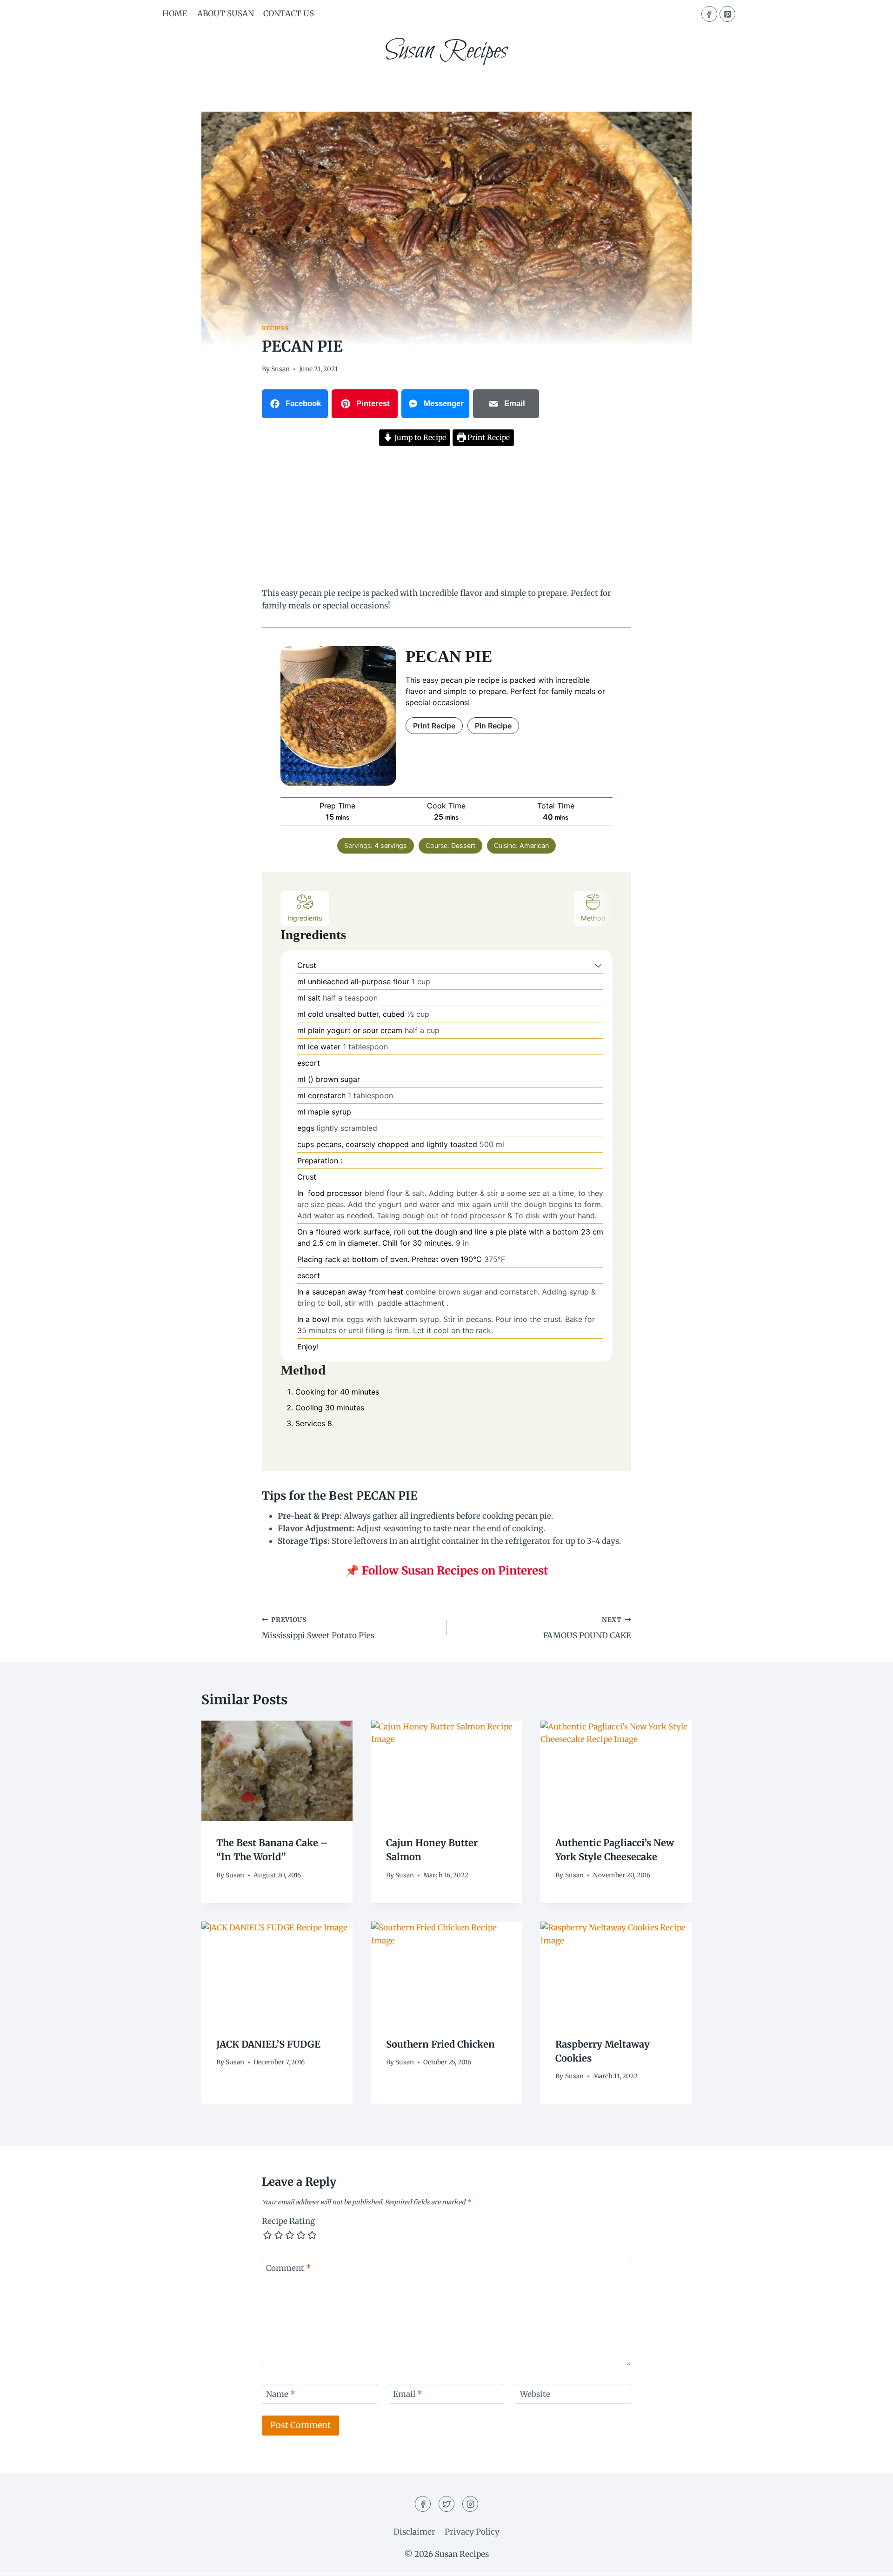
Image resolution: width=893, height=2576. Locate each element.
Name (281, 2394)
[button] (598, 965)
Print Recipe (488, 437)
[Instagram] (470, 2504)
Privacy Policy (472, 2532)
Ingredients (305, 918)
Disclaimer (414, 2532)
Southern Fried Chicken (440, 2044)
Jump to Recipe (419, 437)
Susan (280, 369)
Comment (289, 2268)
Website (535, 2394)
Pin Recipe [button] (493, 726)
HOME (175, 13)
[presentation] (277, 1771)
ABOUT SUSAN (226, 13)
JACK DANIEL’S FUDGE (268, 2044)
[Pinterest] (727, 14)
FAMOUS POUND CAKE (587, 1628)
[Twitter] (446, 2504)
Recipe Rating (288, 2221)
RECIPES (275, 328)
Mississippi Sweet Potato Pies (318, 1628)
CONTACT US (289, 13)
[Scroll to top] (870, 2562)
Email (408, 2394)
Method (593, 918)
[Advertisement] (446, 518)
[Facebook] (709, 14)
